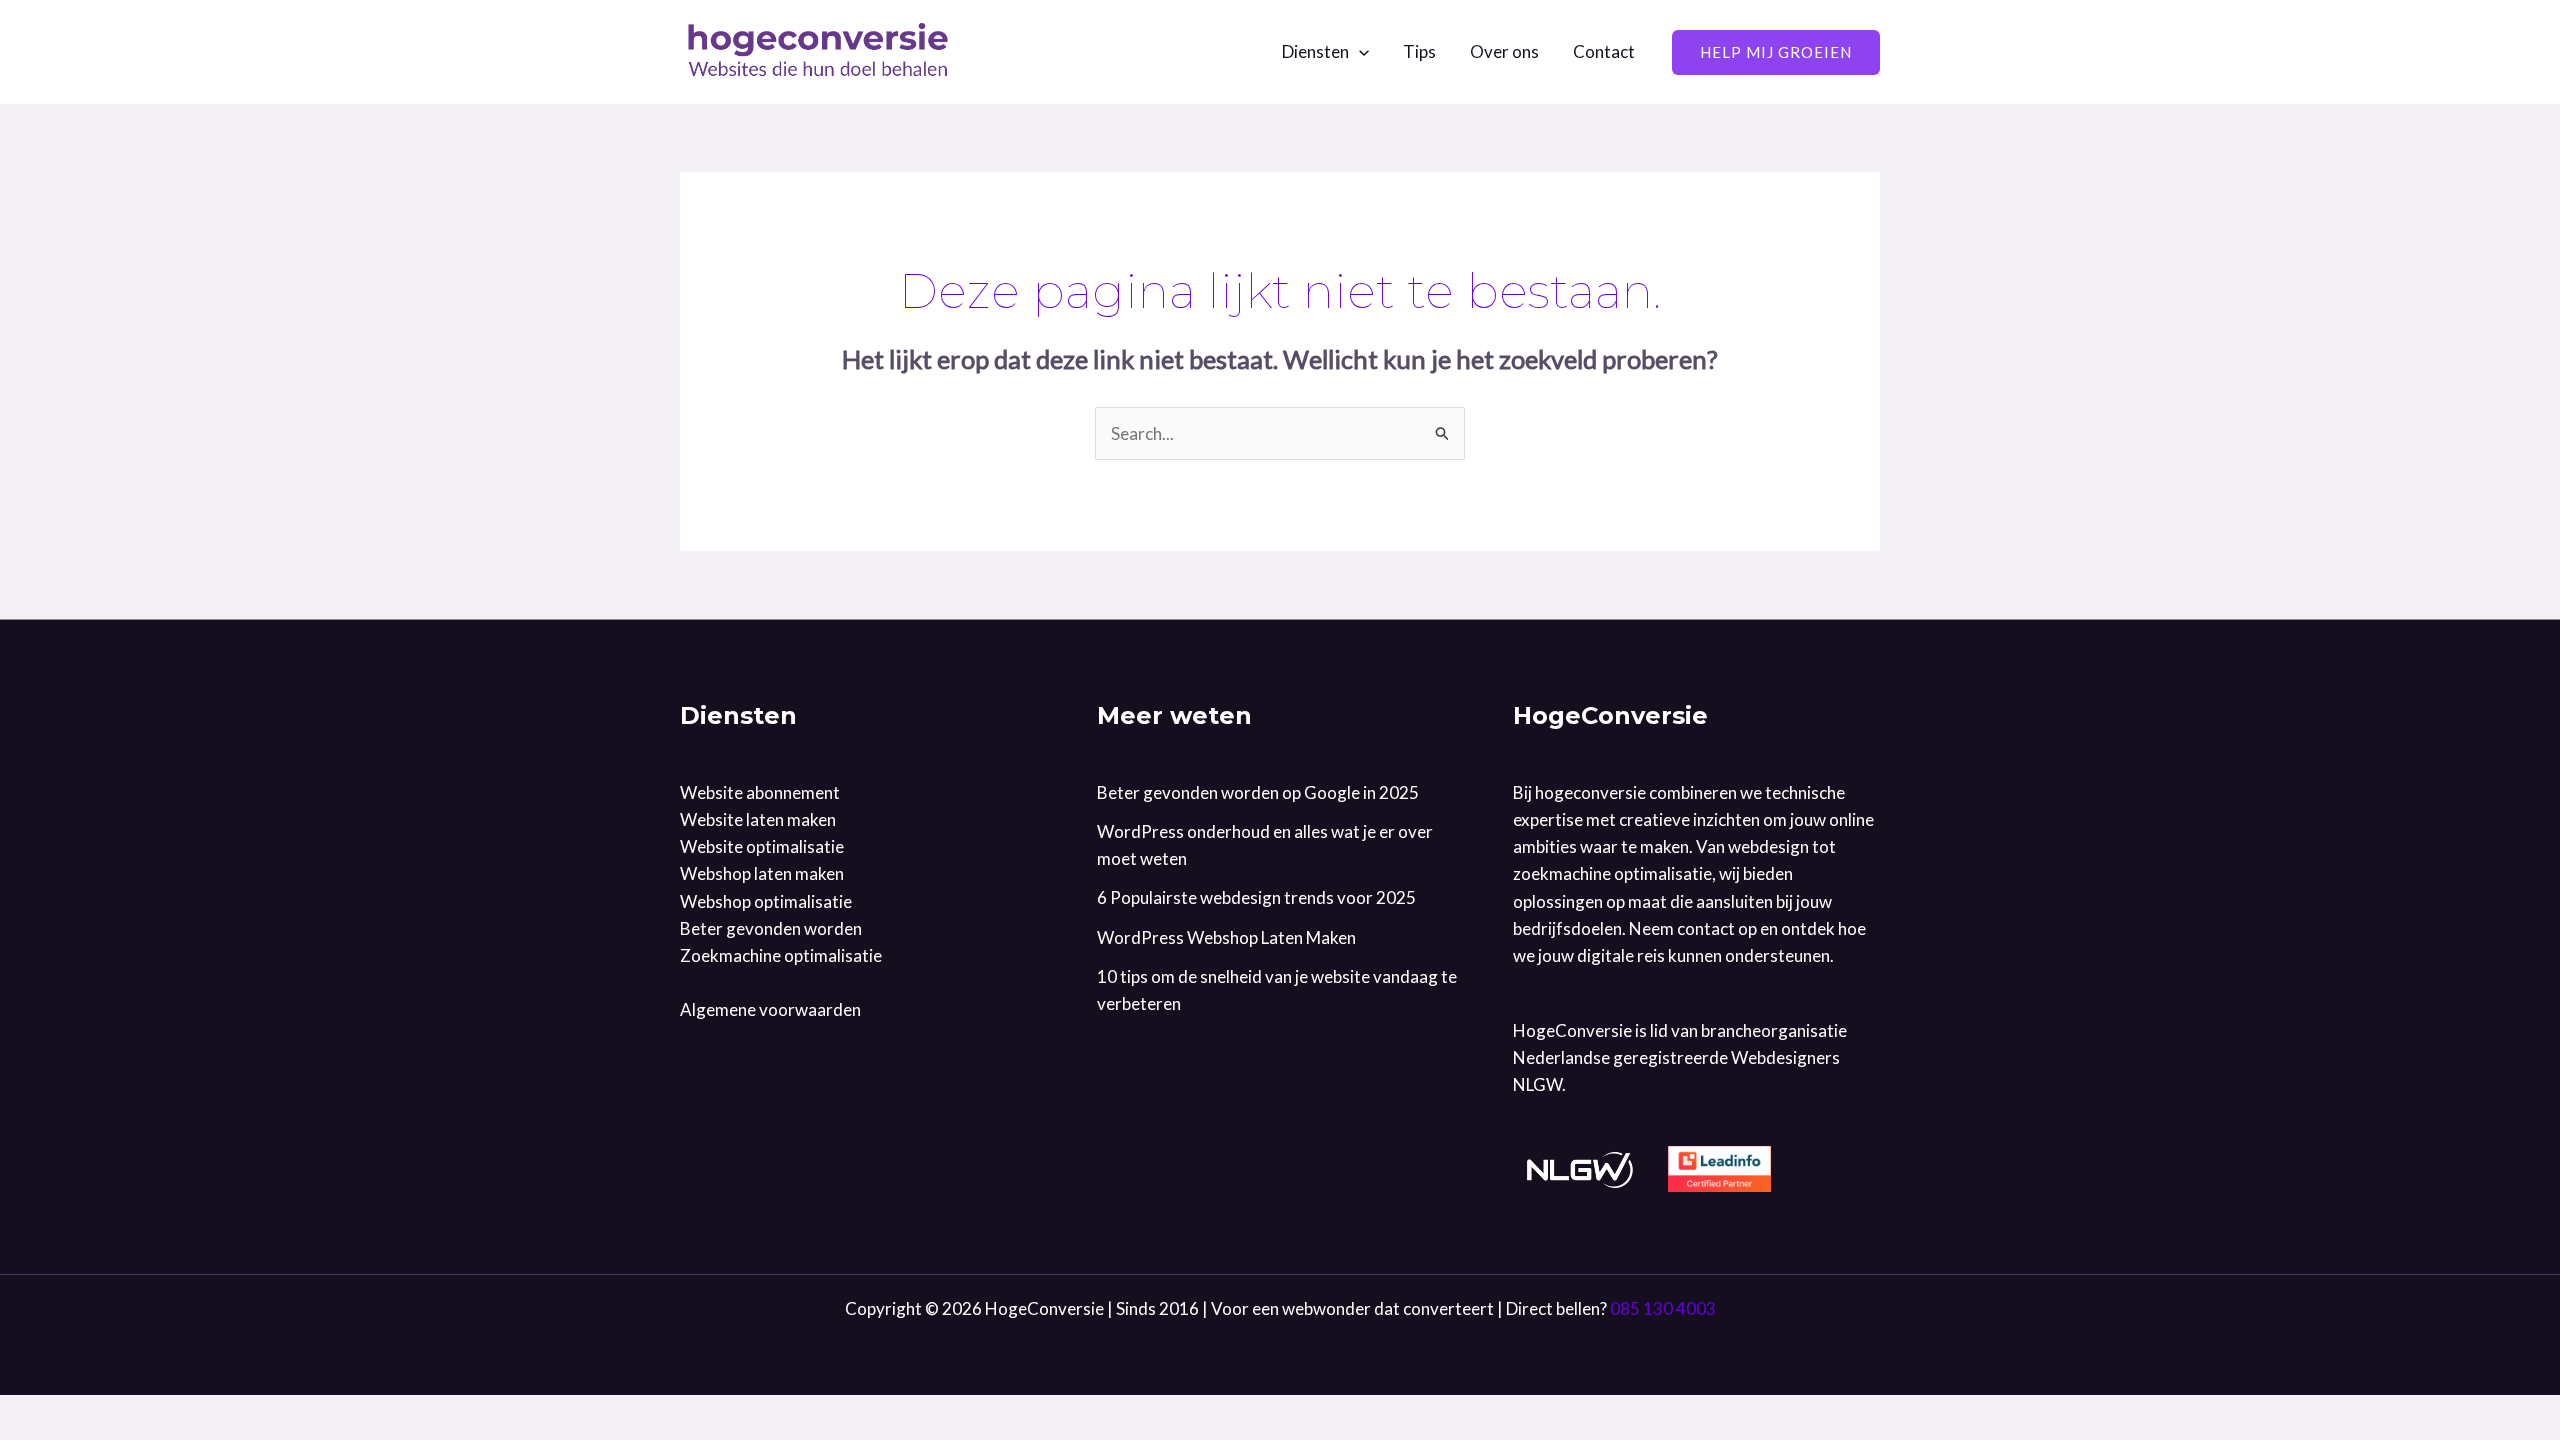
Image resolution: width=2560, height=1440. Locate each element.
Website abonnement (760, 792)
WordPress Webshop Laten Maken (1226, 937)
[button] (1359, 51)
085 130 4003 (1663, 1308)
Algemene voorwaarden (770, 1009)
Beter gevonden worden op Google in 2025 (1258, 792)
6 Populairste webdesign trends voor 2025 (1256, 897)
